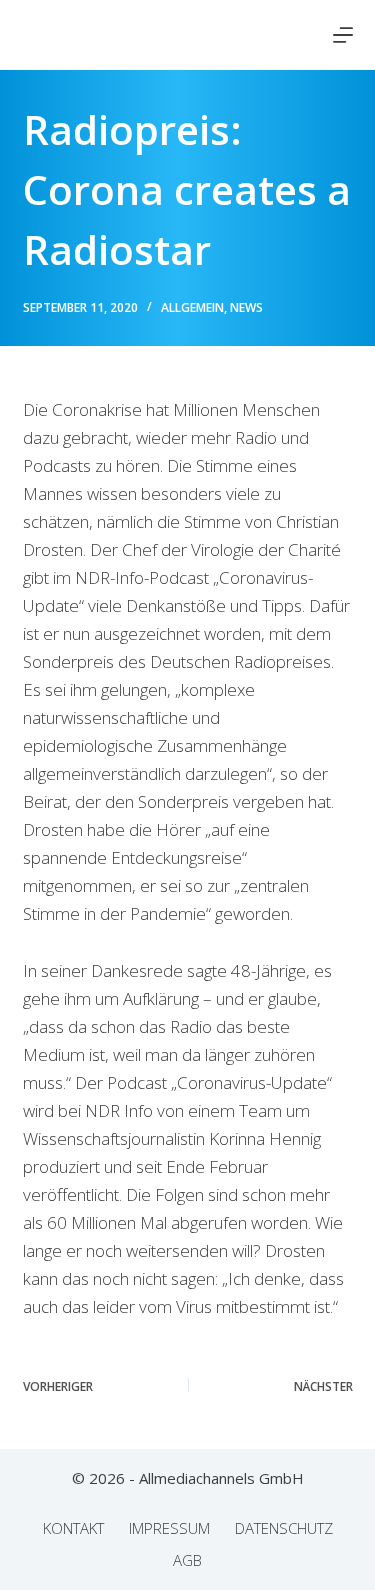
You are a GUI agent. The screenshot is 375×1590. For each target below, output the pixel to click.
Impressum (169, 1528)
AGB (187, 1560)
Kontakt (73, 1528)
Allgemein (192, 307)
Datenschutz (284, 1528)
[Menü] (343, 35)
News (246, 307)
